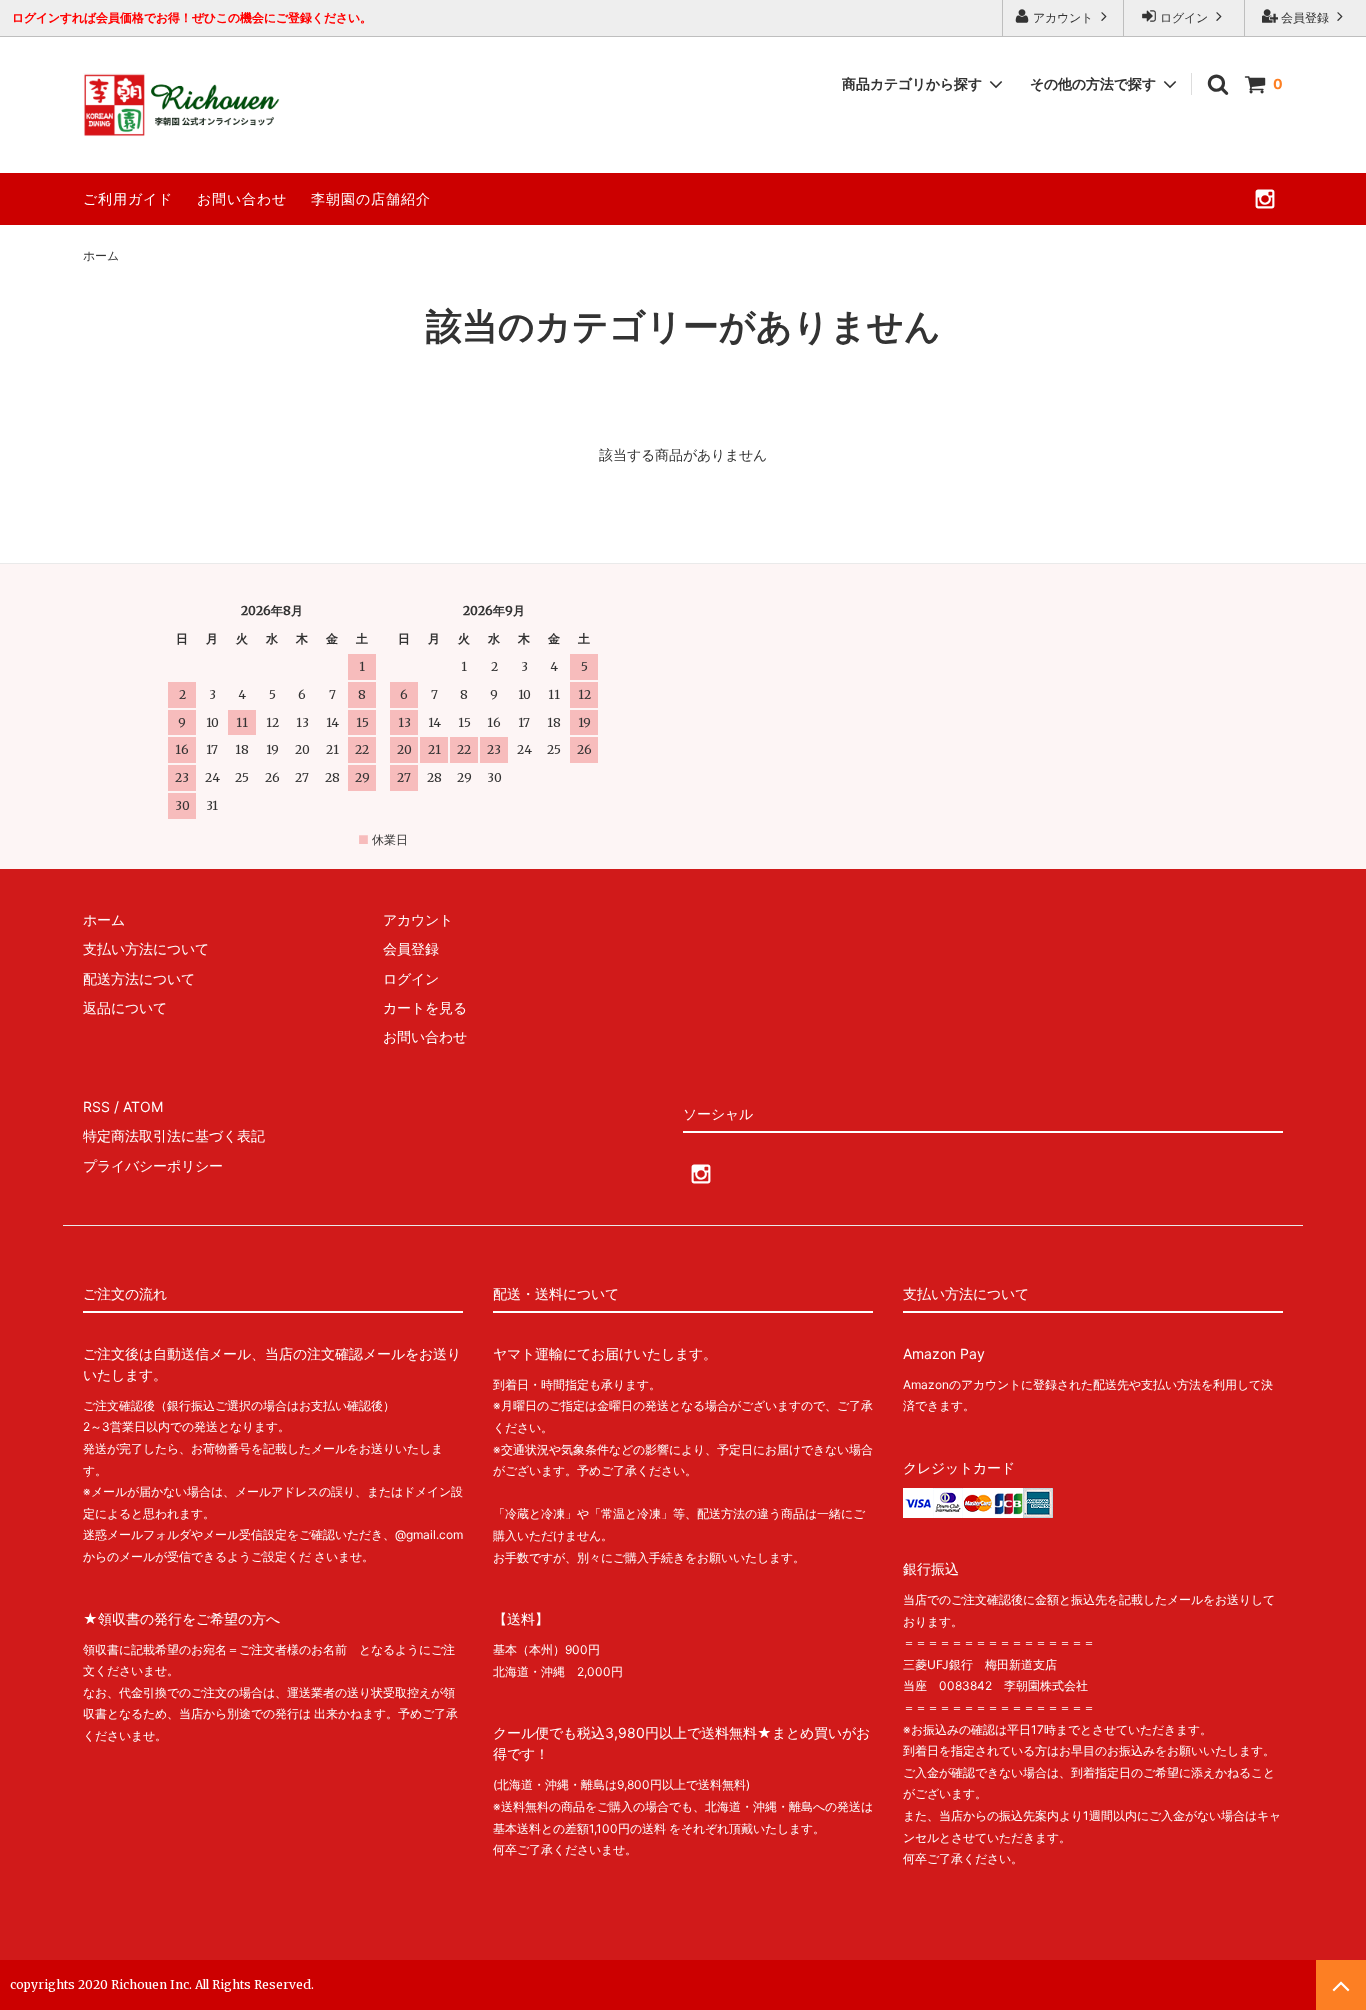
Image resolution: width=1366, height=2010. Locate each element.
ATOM (143, 1106)
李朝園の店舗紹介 (371, 198)
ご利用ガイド (128, 198)
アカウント (1063, 17)
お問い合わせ (242, 198)
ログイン (1184, 17)
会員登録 (1305, 17)
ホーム (101, 255)
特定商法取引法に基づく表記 (174, 1135)
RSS (96, 1106)
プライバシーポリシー (153, 1165)
